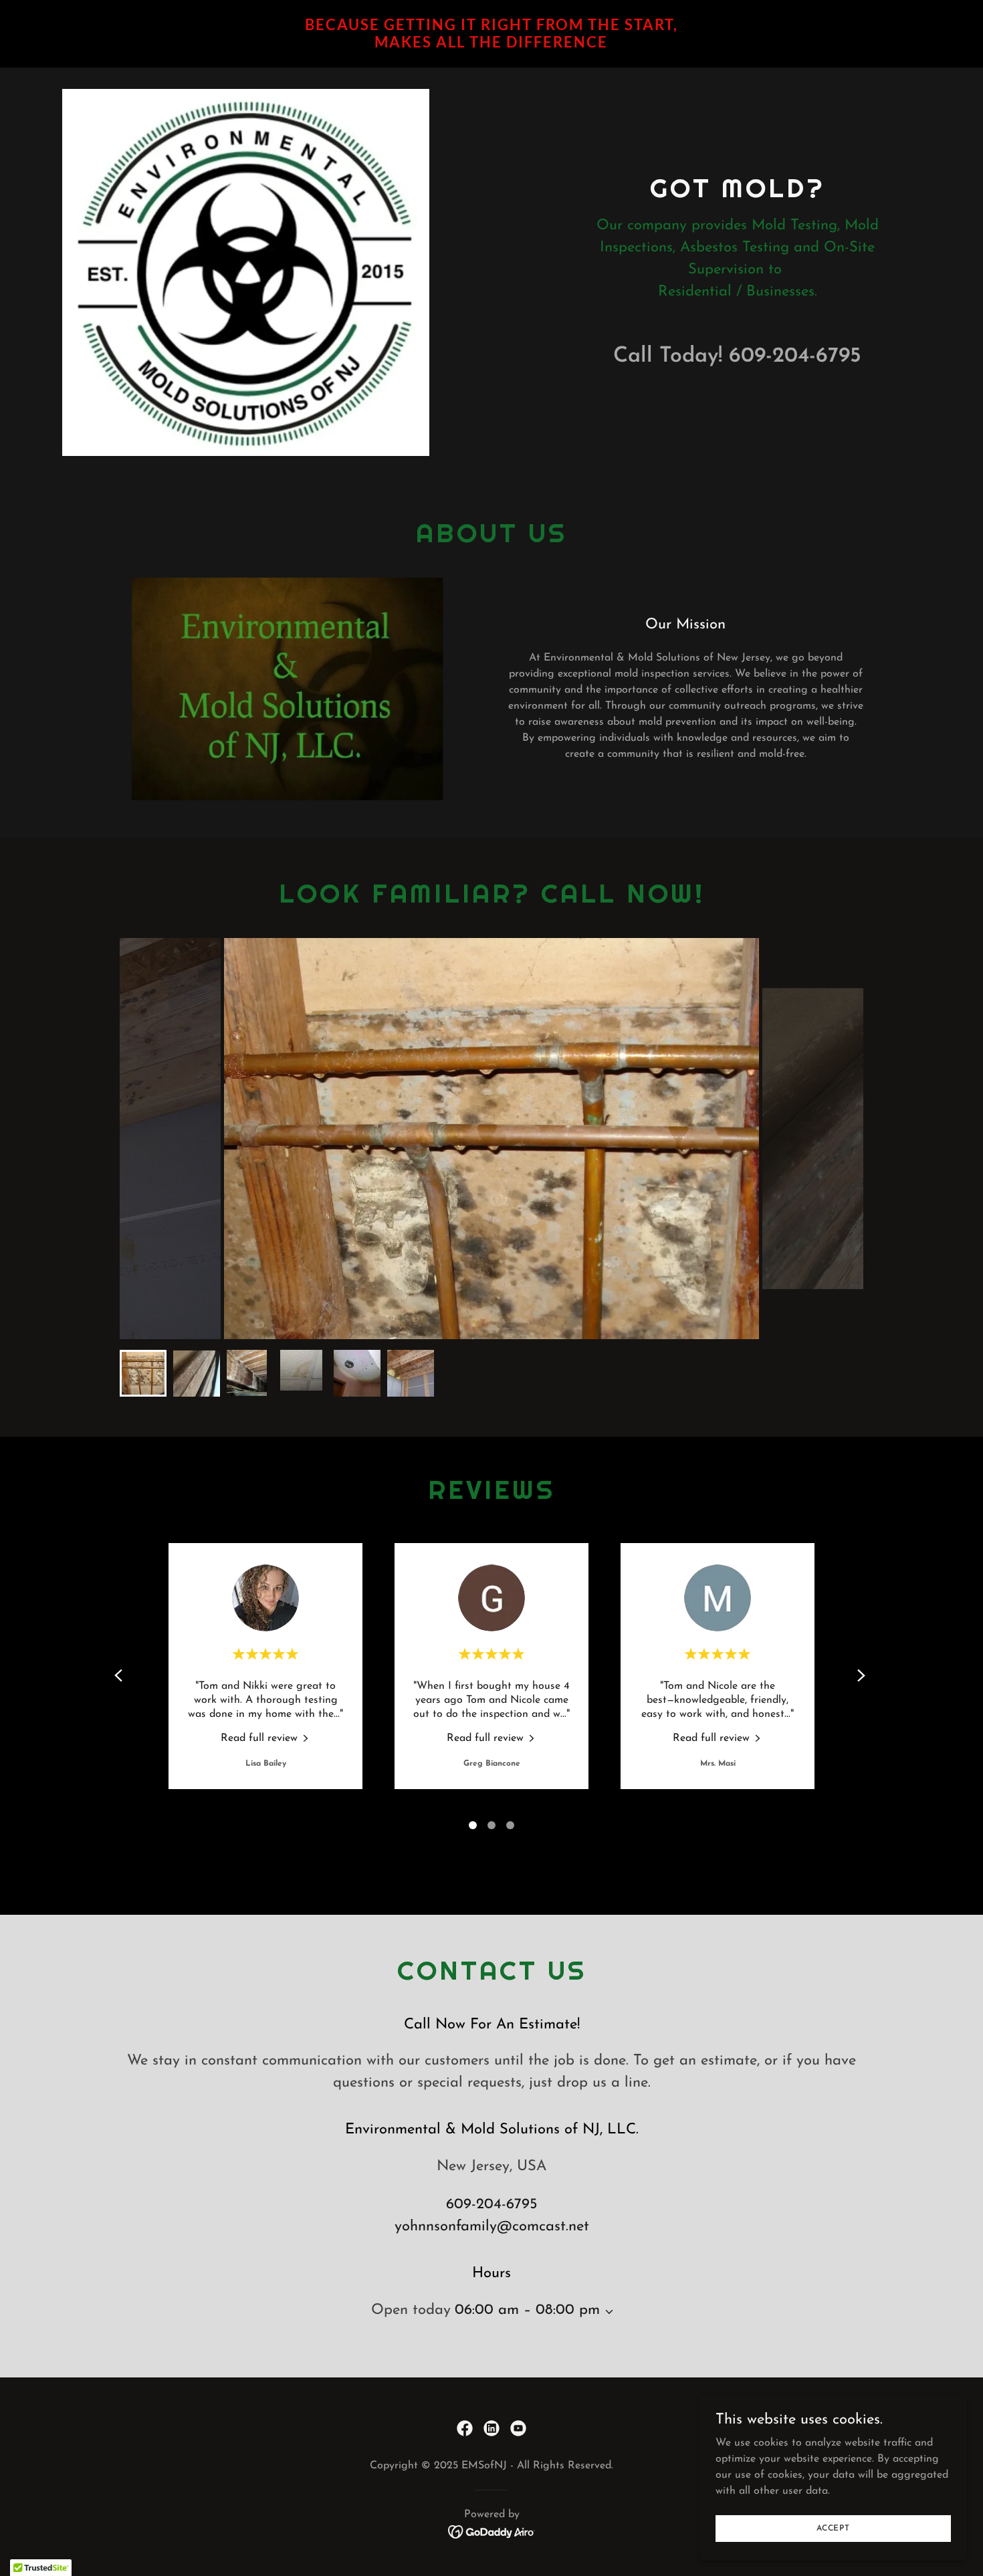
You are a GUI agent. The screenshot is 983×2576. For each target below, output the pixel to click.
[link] (492, 45)
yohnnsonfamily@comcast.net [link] (492, 2227)
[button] (607, 2312)
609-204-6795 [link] (795, 356)
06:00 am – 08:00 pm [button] (527, 2310)
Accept (833, 2528)
